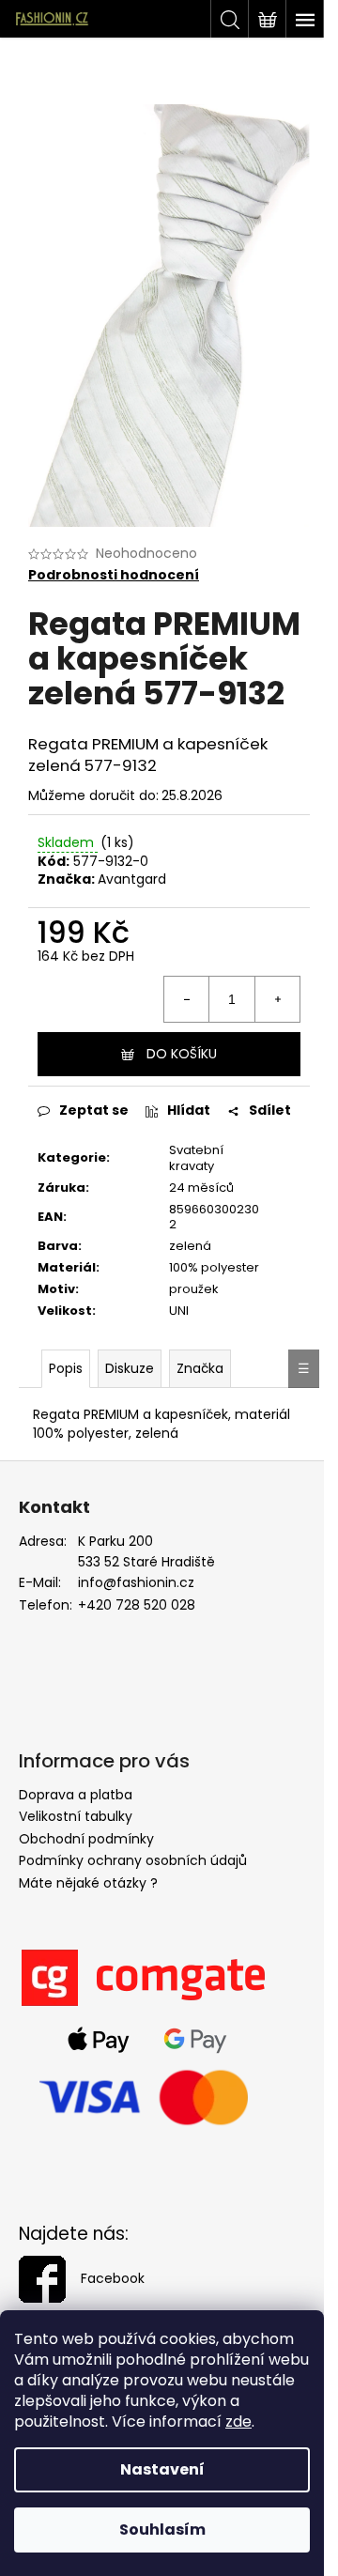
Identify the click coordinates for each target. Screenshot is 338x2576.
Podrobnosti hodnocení (114, 575)
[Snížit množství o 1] (187, 999)
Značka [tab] (200, 1368)
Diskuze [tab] (130, 1368)
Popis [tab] (66, 1368)
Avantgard (132, 879)
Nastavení (162, 2469)
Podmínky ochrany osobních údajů (133, 1860)
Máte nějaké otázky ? (88, 1883)
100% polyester (214, 1267)
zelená (190, 1246)
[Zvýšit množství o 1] (277, 999)
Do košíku (182, 1054)
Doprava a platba (76, 1795)
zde (238, 2422)
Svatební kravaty (196, 1158)
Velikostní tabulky (76, 1816)
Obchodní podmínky (86, 1839)
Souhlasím (162, 2530)
